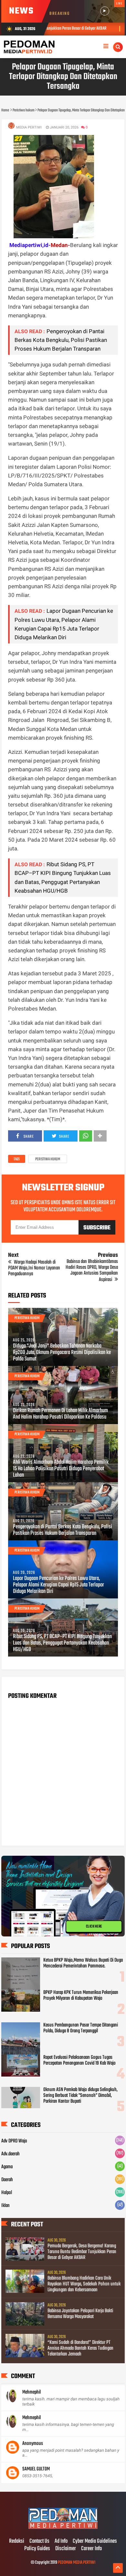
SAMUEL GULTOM (36, 2469)
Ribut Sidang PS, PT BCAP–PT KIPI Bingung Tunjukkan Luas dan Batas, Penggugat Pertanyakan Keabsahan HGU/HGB (62, 1643)
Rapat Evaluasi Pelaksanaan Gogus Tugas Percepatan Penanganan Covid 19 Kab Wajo (79, 2060)
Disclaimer (66, 2549)
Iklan (5, 2206)
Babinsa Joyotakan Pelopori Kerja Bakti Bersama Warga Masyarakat (80, 2314)
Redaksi (17, 2541)
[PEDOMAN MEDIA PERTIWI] (63, 2528)
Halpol (7, 2193)
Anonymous (33, 2444)
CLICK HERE (94, 1926)
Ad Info (61, 2541)
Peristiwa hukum (48, 1159)
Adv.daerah (10, 2154)
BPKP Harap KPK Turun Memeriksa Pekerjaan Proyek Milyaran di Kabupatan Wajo (81, 1996)
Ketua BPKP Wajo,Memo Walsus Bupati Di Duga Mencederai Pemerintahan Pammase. (83, 1963)
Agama (7, 2167)
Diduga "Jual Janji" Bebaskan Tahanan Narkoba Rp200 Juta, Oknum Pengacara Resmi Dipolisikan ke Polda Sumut (62, 1353)
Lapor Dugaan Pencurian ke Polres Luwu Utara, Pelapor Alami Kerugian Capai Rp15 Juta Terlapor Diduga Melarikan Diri (58, 1585)
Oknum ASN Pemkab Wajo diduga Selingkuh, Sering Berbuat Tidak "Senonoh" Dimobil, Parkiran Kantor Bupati (80, 2096)
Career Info (91, 2549)
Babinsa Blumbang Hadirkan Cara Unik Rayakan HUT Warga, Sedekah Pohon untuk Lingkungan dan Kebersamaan (84, 2284)
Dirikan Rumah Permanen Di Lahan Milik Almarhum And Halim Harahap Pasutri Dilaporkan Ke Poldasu (60, 1414)
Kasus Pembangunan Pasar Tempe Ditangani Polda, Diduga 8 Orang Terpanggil (81, 2028)
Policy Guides (37, 2549)
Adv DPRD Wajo (14, 2141)
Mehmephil (31, 2392)
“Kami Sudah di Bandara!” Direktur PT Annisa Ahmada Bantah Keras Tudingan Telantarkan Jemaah (80, 2348)
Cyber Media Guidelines (95, 2541)
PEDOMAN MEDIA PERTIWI (77, 2563)
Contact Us (39, 2541)
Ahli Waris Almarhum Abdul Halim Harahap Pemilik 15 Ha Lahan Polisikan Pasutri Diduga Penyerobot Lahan (61, 1469)
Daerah (7, 2180)
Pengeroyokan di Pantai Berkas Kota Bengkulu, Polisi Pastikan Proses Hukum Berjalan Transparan (61, 340)
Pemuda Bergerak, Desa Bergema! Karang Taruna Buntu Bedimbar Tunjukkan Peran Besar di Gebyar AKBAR (82, 2252)
